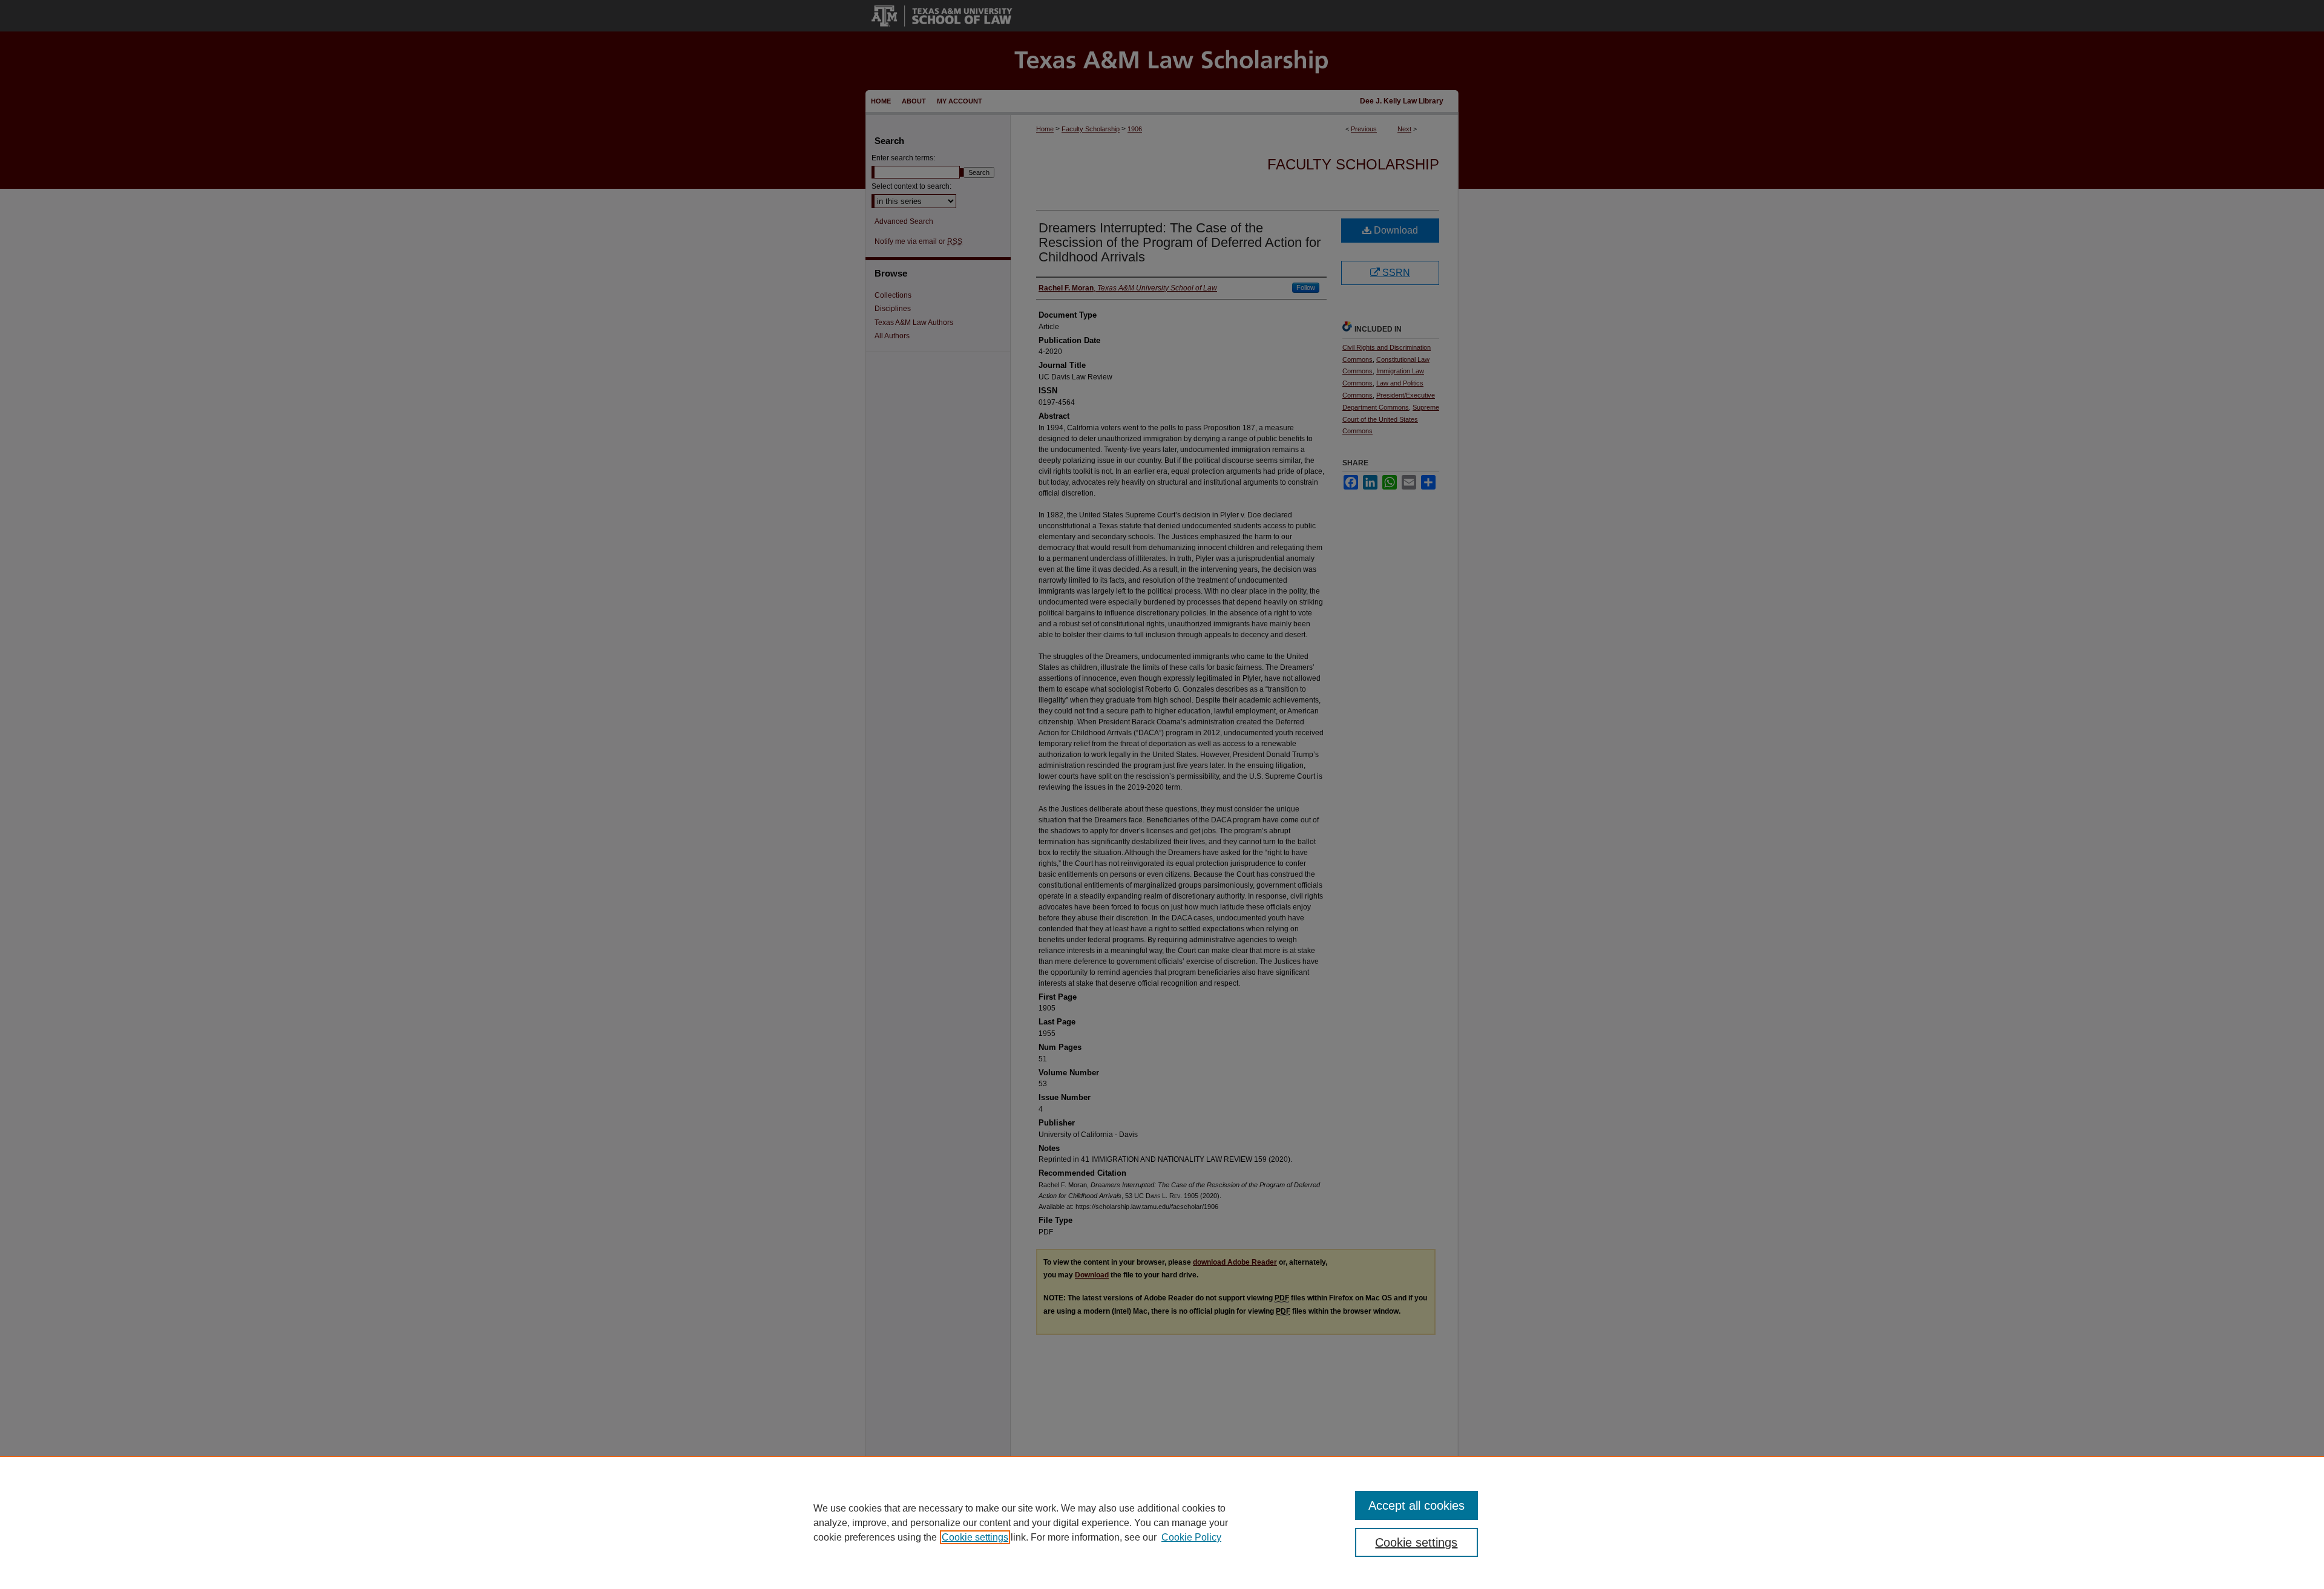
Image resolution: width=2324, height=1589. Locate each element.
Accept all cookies (1416, 1505)
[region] (1162, 1522)
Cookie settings (975, 1537)
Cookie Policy (1191, 1537)
